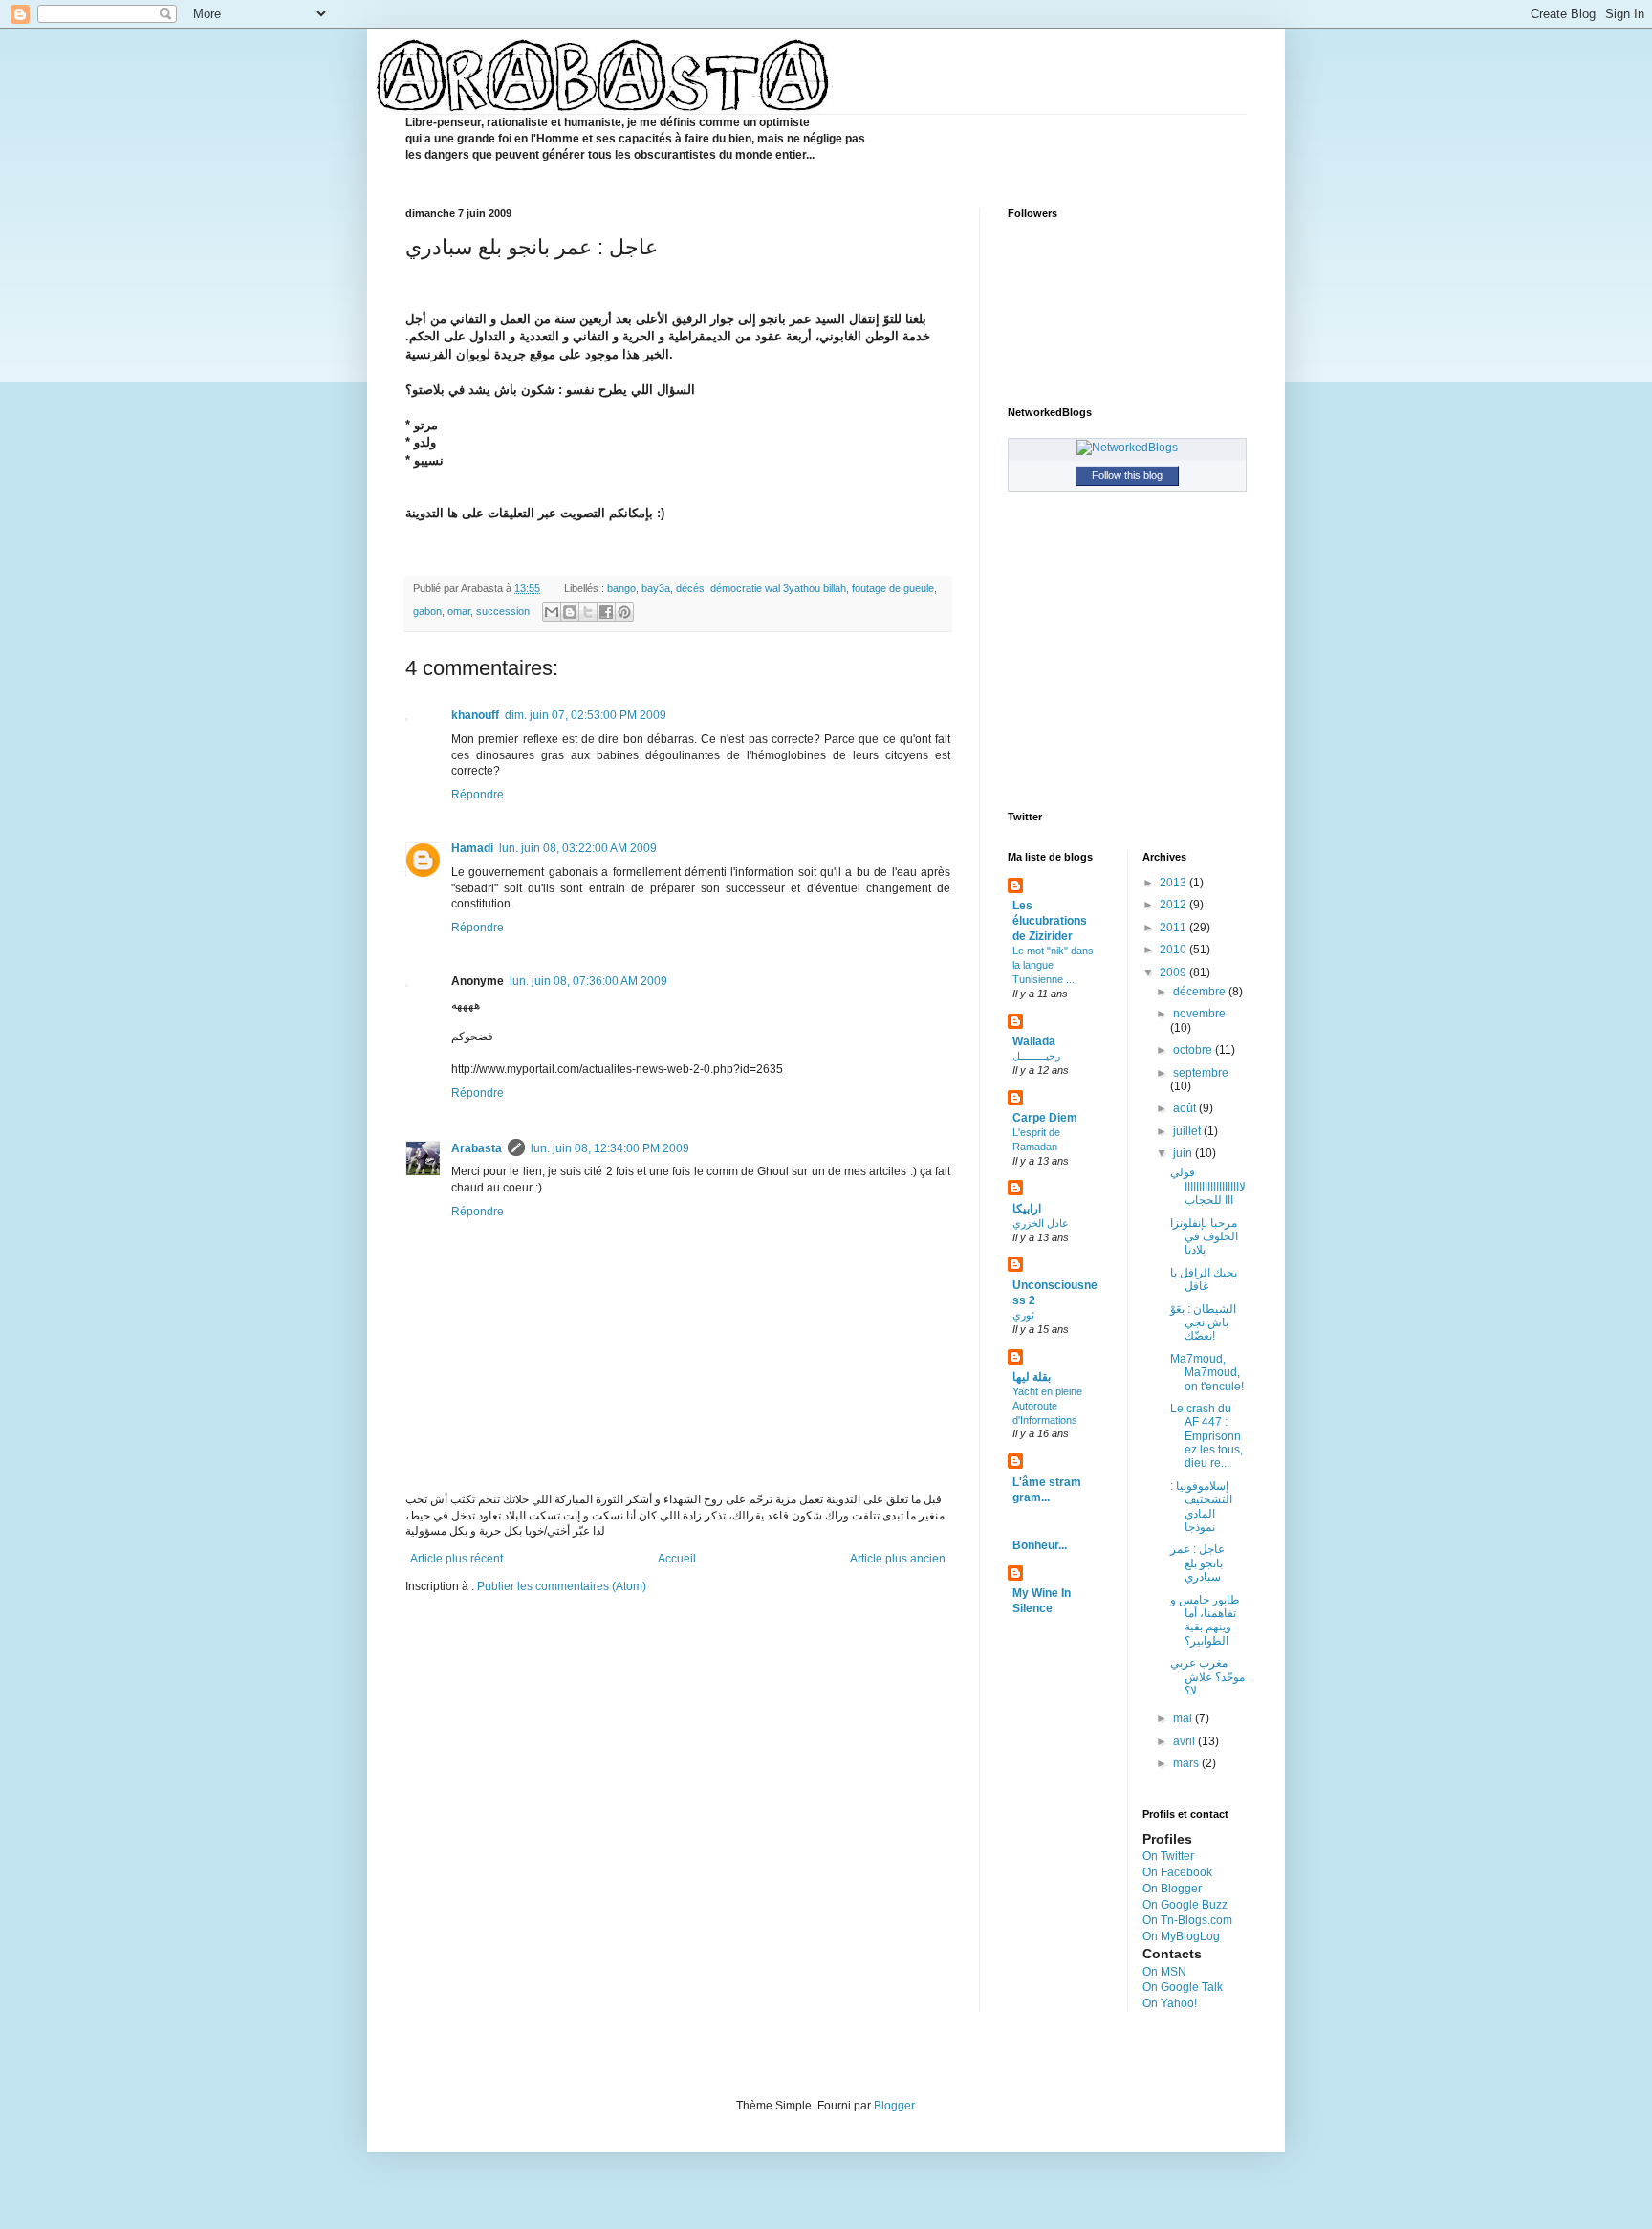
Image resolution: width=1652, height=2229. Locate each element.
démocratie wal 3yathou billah (778, 588)
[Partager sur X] (588, 612)
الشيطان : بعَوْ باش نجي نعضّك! (1203, 1323)
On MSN (1164, 1972)
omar (459, 611)
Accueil (677, 1559)
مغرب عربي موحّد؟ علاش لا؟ (1207, 1677)
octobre (1194, 1050)
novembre (1199, 1014)
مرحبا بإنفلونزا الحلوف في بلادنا (1204, 1237)
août (1186, 1108)
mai (1184, 1718)
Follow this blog (1127, 475)
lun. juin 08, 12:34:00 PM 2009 (610, 1148)
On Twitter (1168, 1856)
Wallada (1034, 1041)
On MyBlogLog (1181, 1936)
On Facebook (1177, 1872)
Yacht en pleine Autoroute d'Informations (1047, 1406)
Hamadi (472, 848)
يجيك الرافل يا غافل (1204, 1279)
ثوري (1023, 1315)
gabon (427, 611)
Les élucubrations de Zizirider (1050, 921)
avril (1185, 1741)
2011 (1174, 928)
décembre (1201, 992)
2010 (1174, 950)
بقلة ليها (1032, 1377)
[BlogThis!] (570, 612)
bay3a (656, 588)
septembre (1201, 1073)
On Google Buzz (1185, 1905)
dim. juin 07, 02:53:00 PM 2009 (586, 715)
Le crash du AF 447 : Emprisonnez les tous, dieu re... (1206, 1436)
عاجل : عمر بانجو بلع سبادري (1197, 1563)
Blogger (894, 2106)
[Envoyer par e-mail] (552, 612)
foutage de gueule (893, 588)
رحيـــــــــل (1036, 1056)
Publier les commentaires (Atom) (562, 1586)
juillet (1188, 1131)
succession (503, 611)
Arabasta (477, 1148)
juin (1184, 1153)
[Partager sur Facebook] (606, 612)
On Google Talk (1183, 1987)
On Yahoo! (1170, 2003)
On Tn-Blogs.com (1187, 1920)
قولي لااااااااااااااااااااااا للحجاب (1208, 1186)
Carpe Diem (1045, 1118)
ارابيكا (1027, 1209)
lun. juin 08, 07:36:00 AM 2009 (588, 981)
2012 (1174, 905)
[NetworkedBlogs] (1127, 448)
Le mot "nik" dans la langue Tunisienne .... (1053, 965)
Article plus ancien (898, 1559)
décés (690, 588)
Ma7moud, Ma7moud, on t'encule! (1207, 1373)
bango (621, 588)
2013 (1174, 883)
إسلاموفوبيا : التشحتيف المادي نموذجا (1201, 1507)
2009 (1174, 972)
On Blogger (1172, 1889)
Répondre (478, 795)
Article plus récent (456, 1559)
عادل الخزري (1041, 1223)
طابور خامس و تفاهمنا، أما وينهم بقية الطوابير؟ (1205, 1620)
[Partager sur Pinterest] (624, 612)
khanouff (475, 715)
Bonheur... (1040, 1545)
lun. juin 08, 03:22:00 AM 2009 (578, 848)
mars (1187, 1763)
